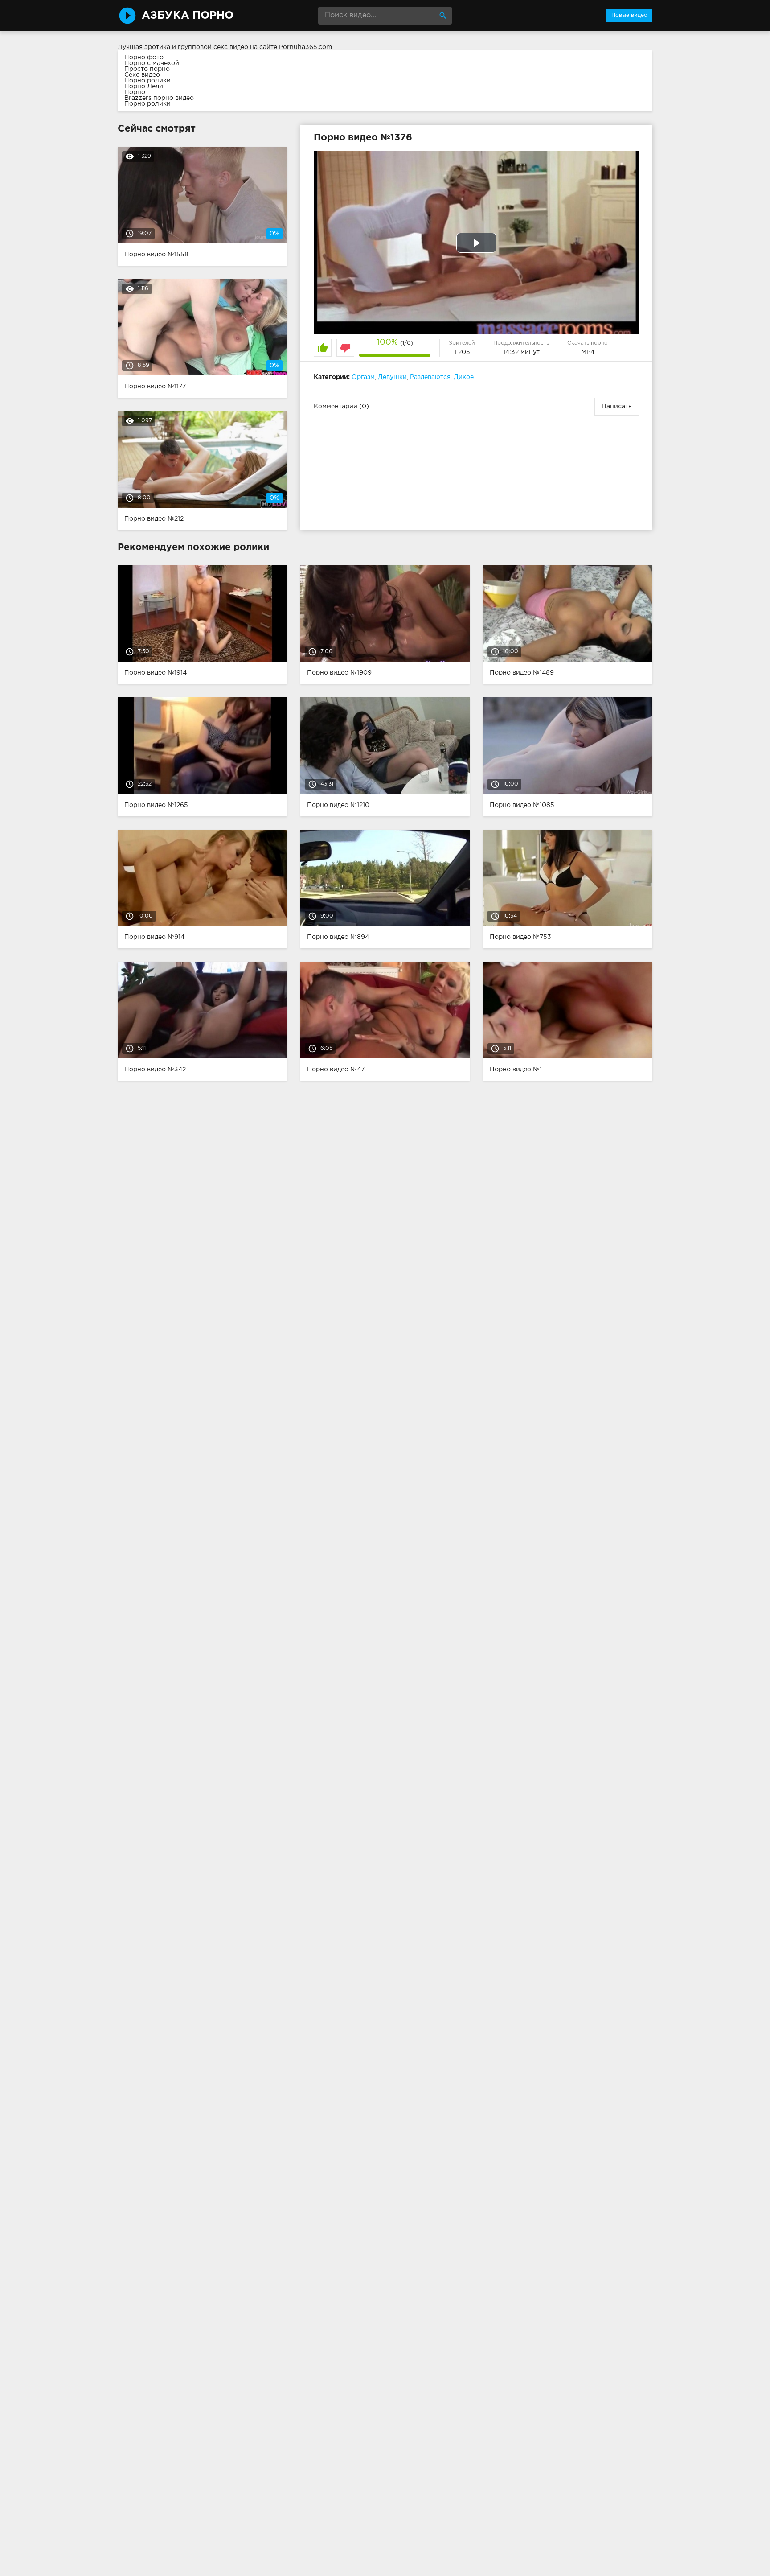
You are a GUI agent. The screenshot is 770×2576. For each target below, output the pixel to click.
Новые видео (629, 15)
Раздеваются (430, 377)
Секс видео (142, 75)
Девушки (392, 377)
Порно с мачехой (152, 63)
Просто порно (147, 69)
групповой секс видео (213, 47)
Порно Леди (144, 86)
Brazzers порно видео (159, 98)
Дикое (464, 377)
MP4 (588, 352)
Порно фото (144, 58)
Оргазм (363, 377)
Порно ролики (147, 81)
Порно (135, 92)
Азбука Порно (188, 16)
